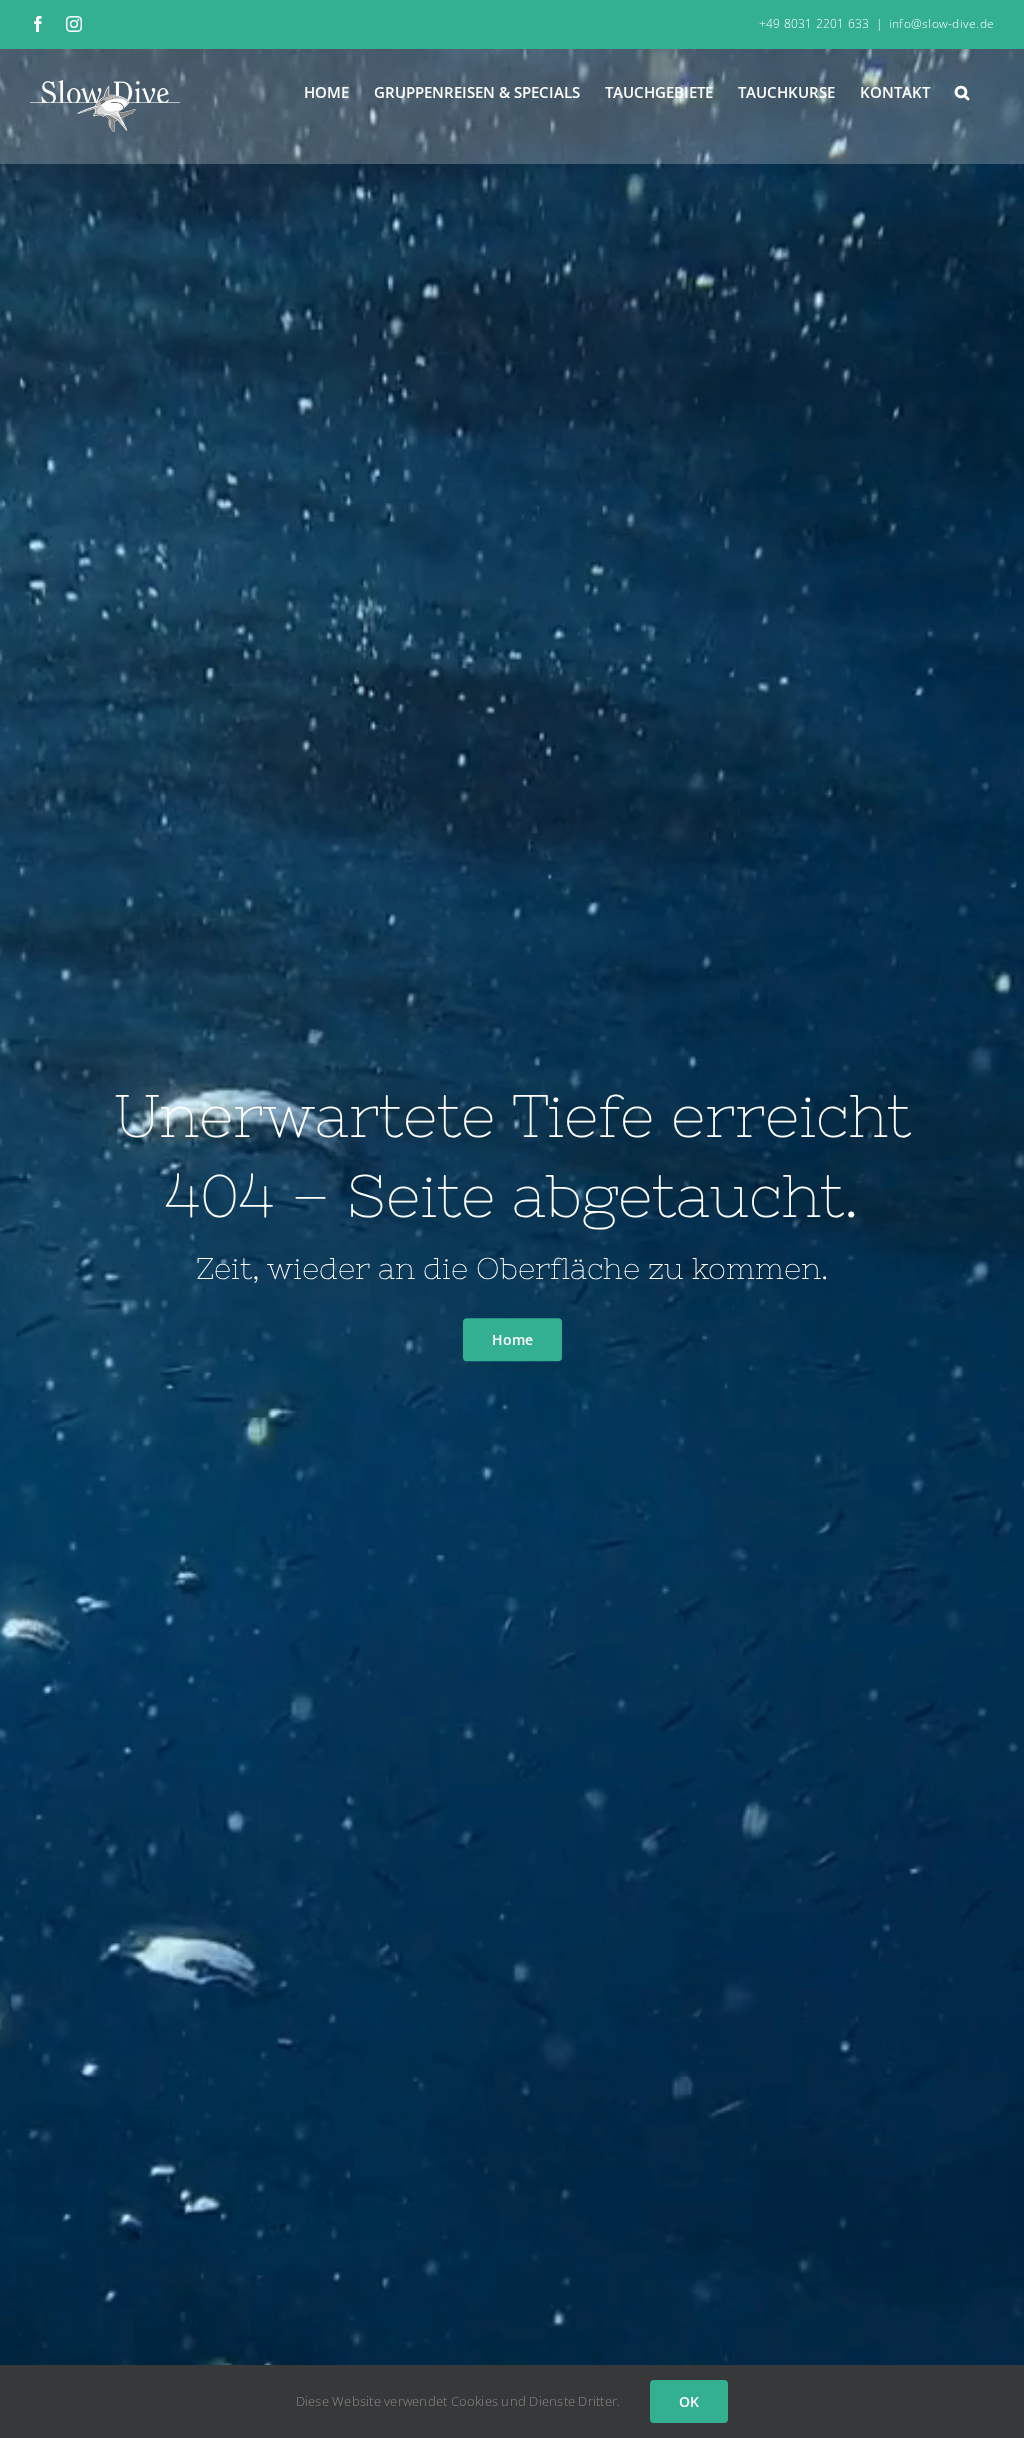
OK (689, 2401)
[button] (962, 91)
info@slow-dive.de (941, 23)
